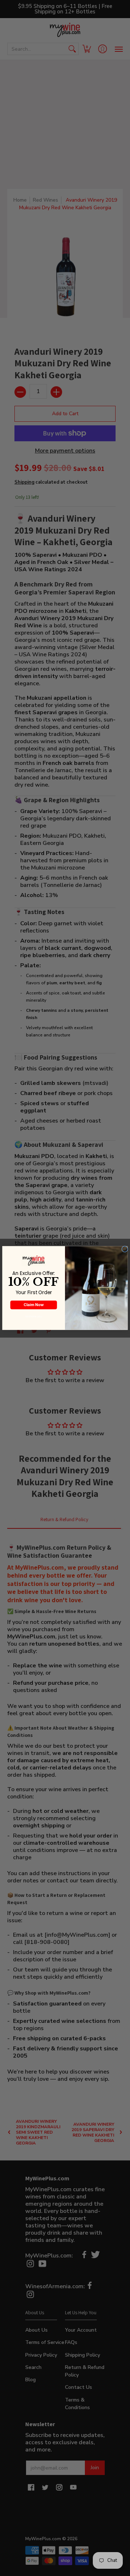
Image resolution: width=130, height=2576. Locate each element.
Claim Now (34, 1305)
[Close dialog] (125, 1249)
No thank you (34, 1316)
